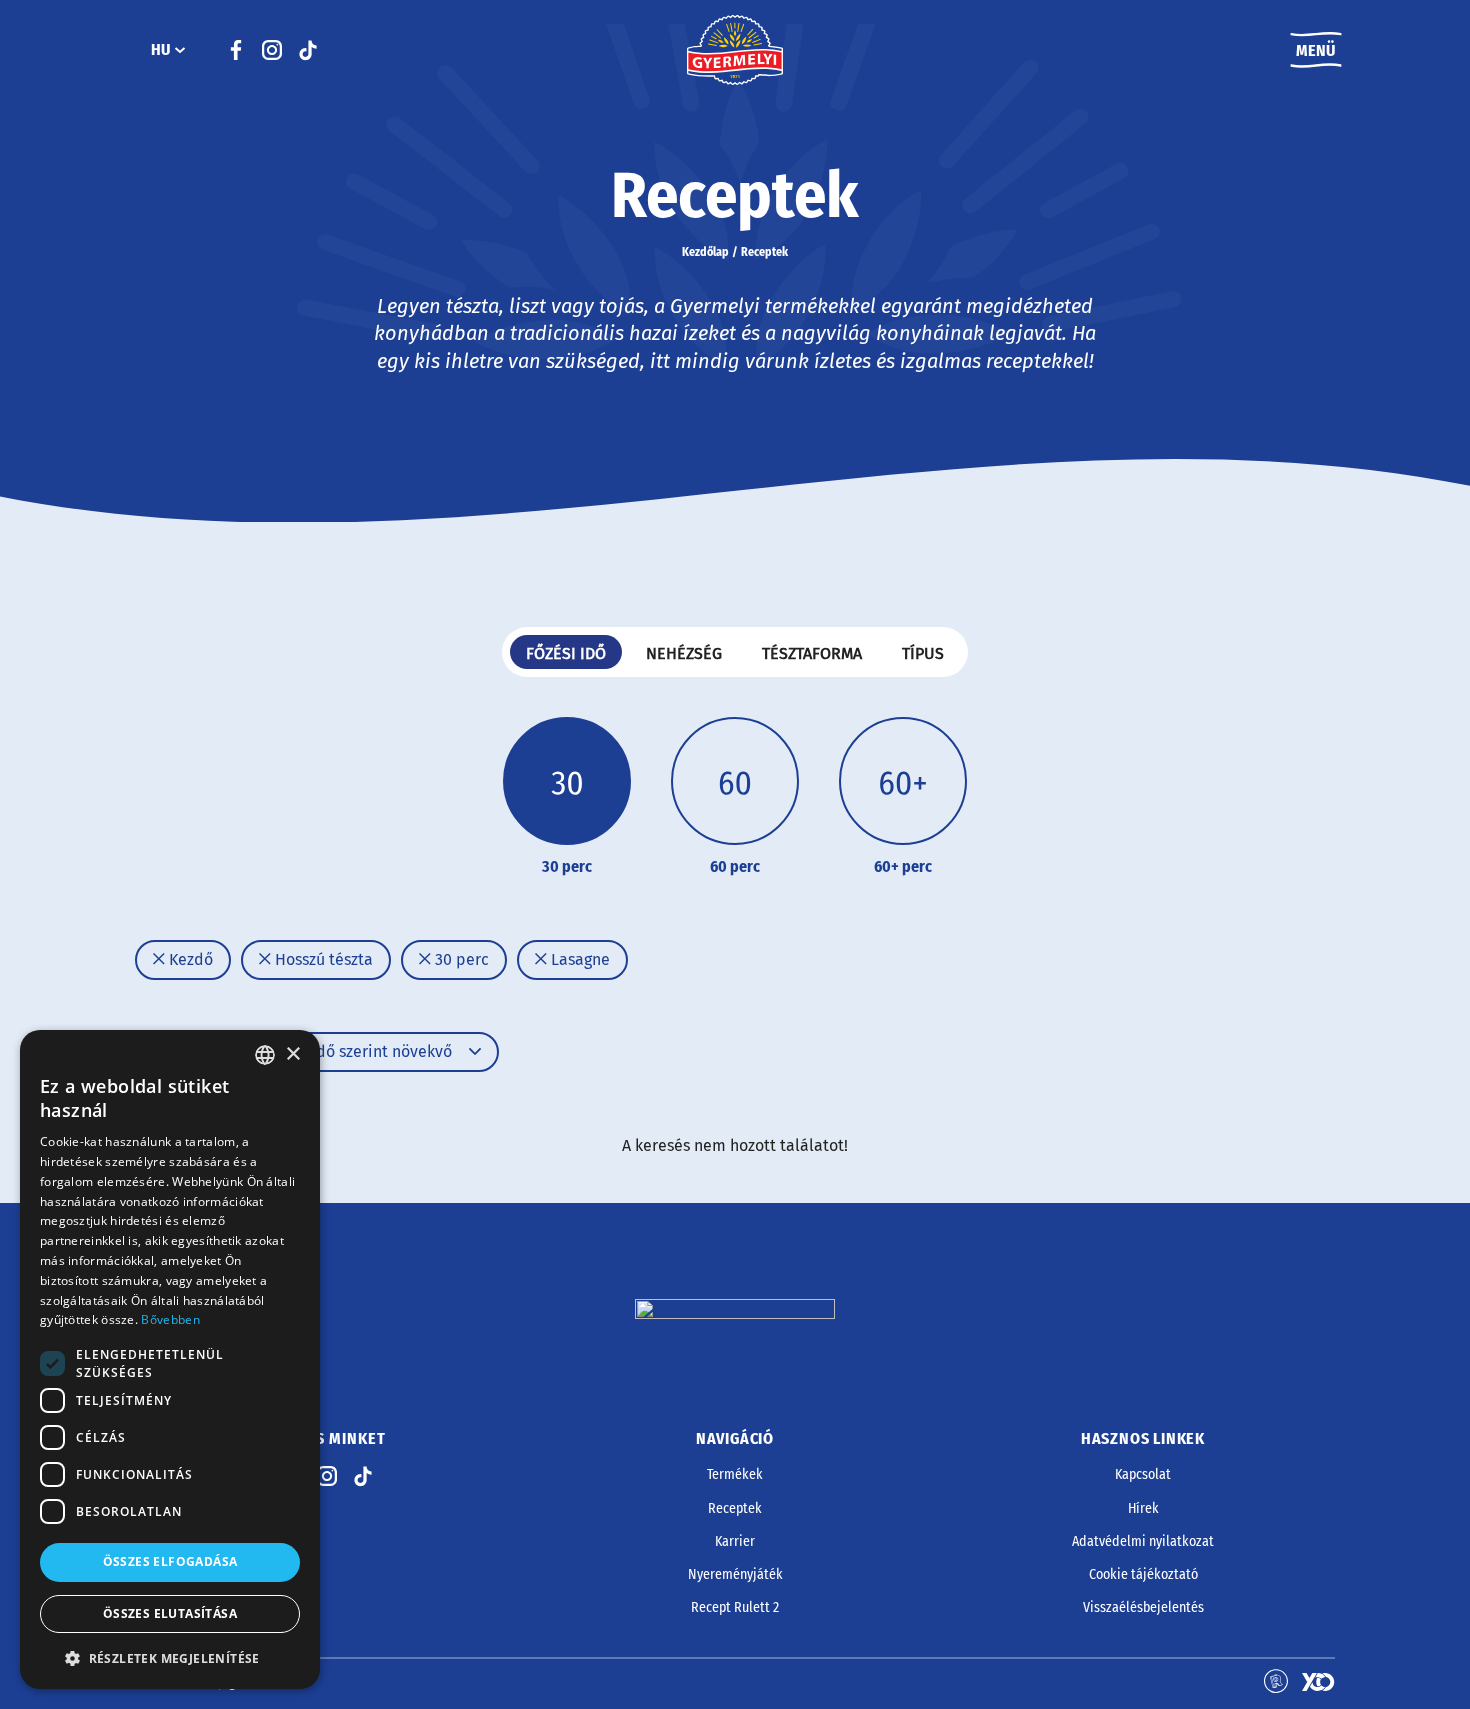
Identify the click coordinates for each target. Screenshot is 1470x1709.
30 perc (460, 959)
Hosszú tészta (322, 959)
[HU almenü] (180, 50)
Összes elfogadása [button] (170, 1561)
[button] (170, 1658)
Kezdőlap (705, 252)
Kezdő (189, 959)
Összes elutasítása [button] (170, 1613)
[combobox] (265, 1055)
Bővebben (170, 1319)
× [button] (292, 1054)
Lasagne (578, 959)
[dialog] (170, 1359)
